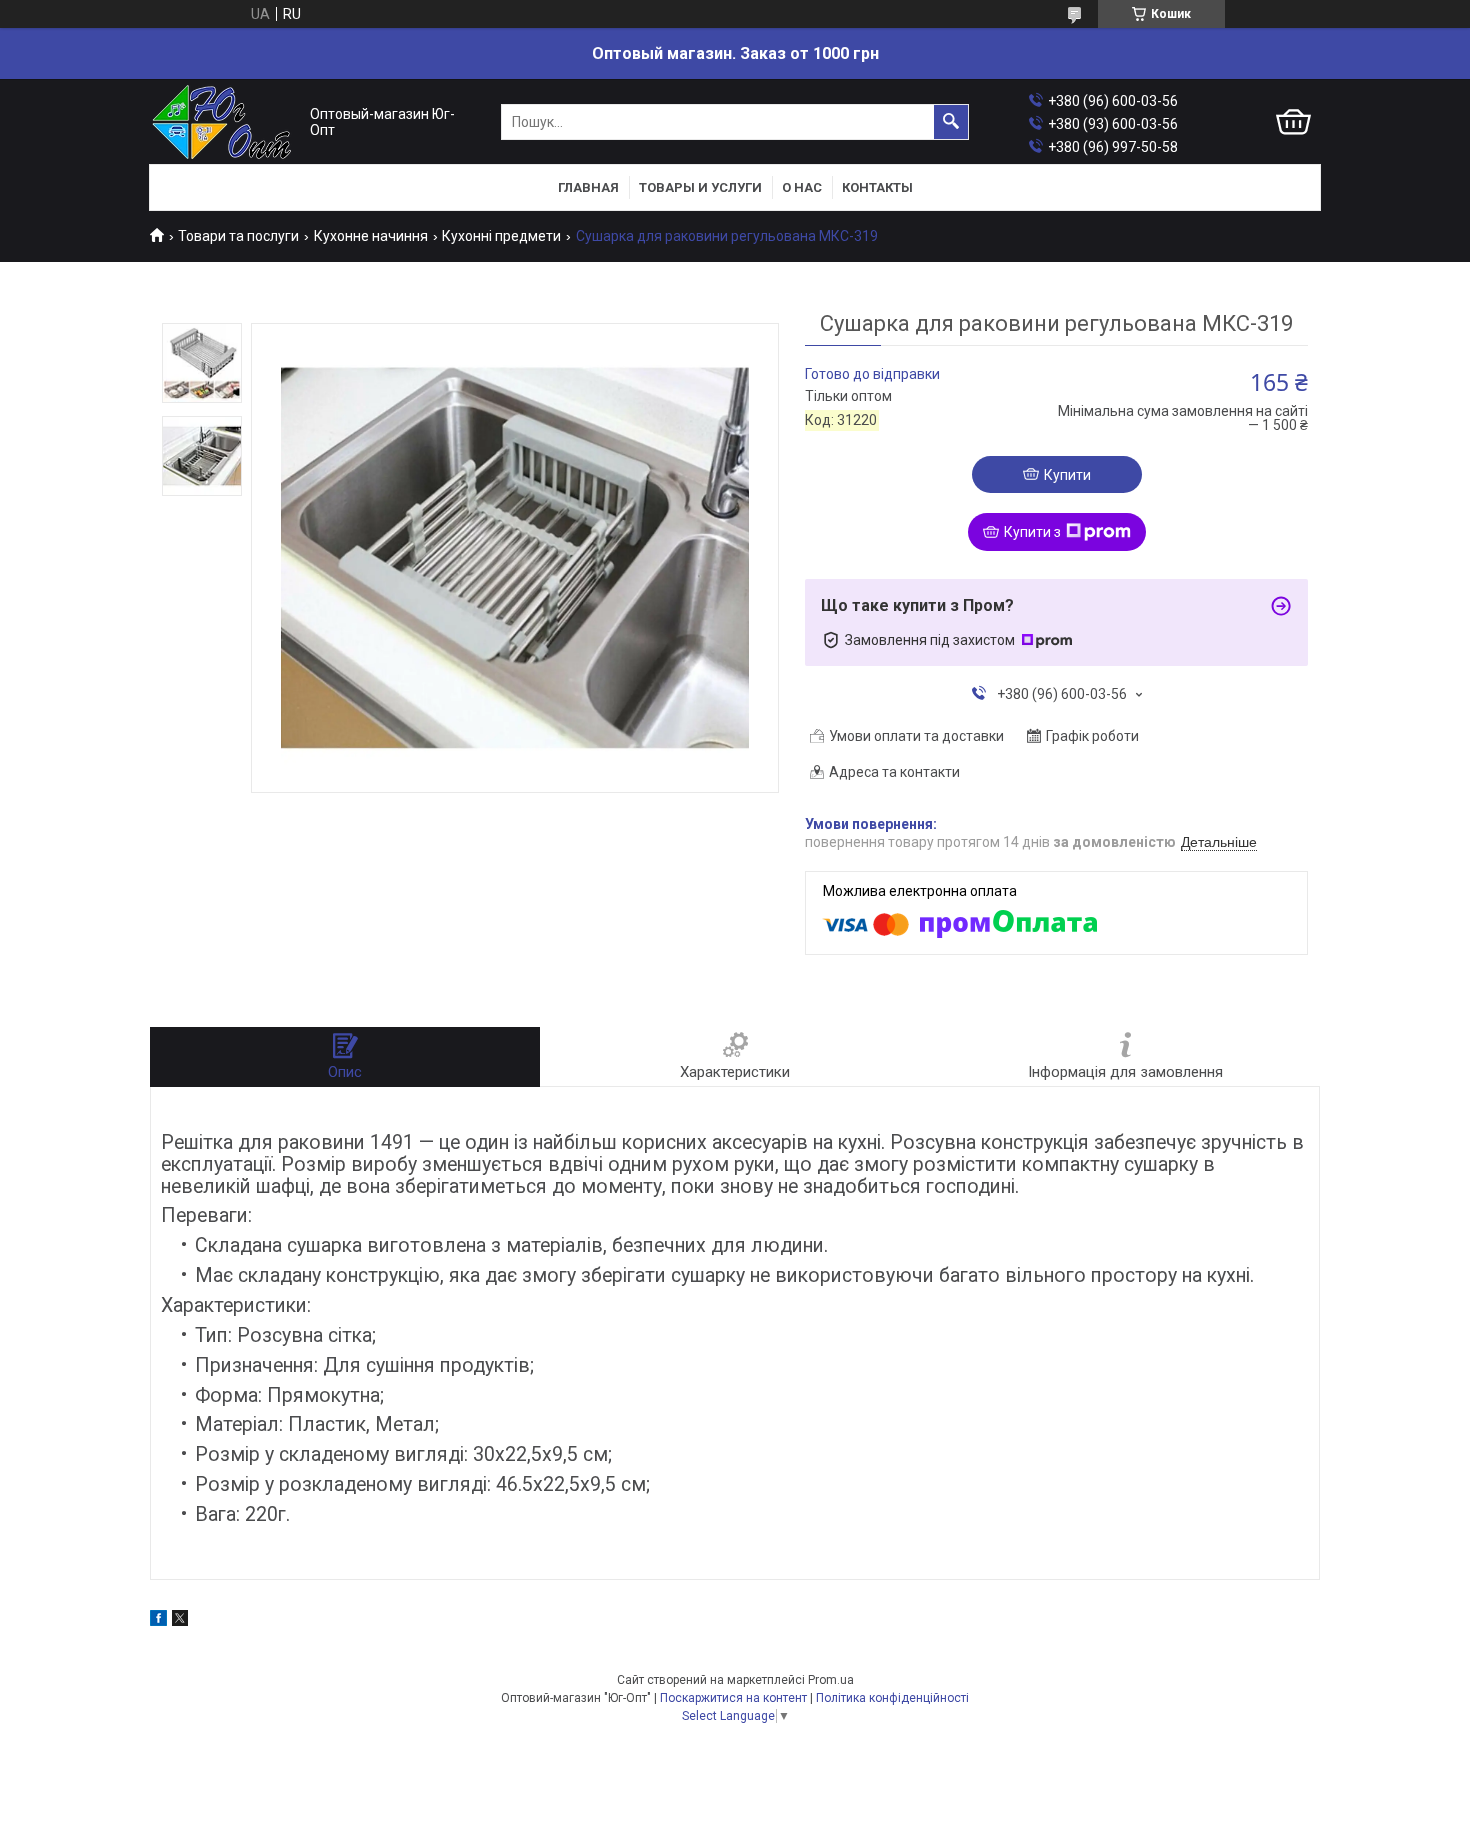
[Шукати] (951, 122)
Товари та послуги (238, 236)
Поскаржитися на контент (733, 1698)
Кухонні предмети (501, 236)
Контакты (877, 187)
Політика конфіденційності (892, 1698)
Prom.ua (831, 1680)
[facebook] (158, 1621)
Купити (1067, 475)
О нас (802, 187)
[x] (180, 1621)
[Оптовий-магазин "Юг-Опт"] (225, 122)
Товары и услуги (700, 187)
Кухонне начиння (371, 236)
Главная (588, 187)
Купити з (1032, 532)
